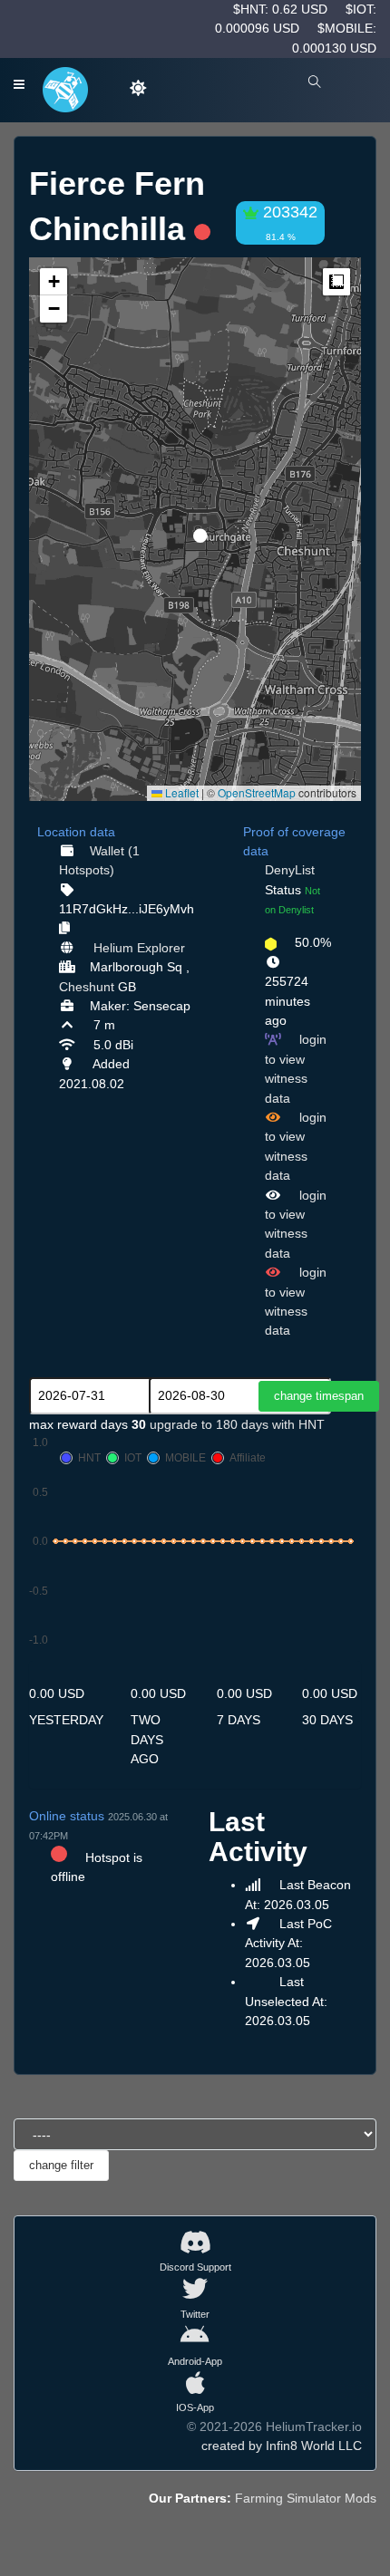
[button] (194, 528)
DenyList (290, 870)
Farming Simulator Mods (306, 2498)
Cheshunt (87, 987)
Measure (336, 282)
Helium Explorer (139, 948)
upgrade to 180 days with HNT (237, 1424)
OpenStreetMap (257, 792)
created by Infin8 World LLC (282, 2446)
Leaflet (180, 792)
